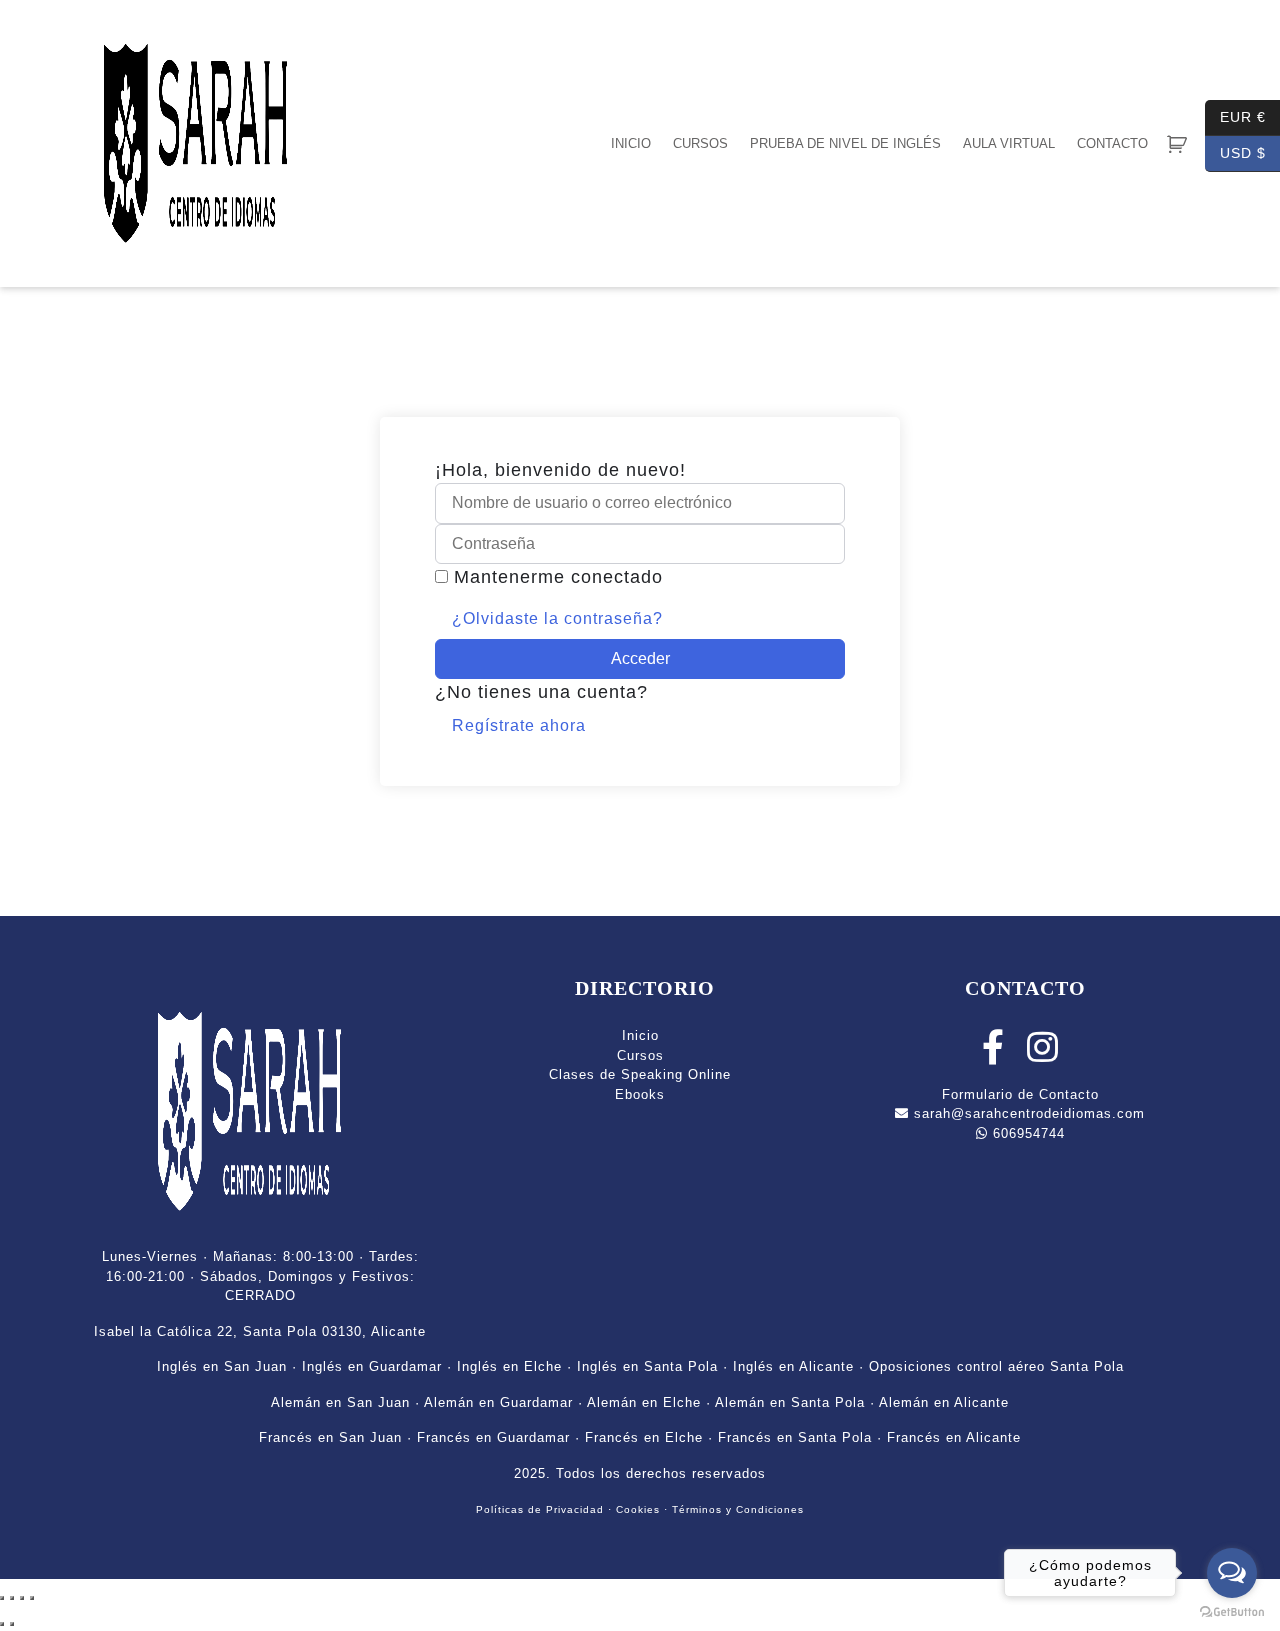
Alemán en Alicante (944, 1402)
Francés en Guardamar (493, 1437)
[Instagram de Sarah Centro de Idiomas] (1043, 1055)
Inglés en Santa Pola (647, 1366)
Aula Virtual (1009, 143)
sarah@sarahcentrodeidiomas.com (1027, 1113)
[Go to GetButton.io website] (1232, 1611)
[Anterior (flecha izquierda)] (2, 1624)
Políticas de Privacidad (540, 1509)
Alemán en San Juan (340, 1402)
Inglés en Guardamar (372, 1366)
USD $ (1235, 151)
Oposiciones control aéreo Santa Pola (996, 1366)
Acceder (640, 658)
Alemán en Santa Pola (790, 1402)
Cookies (638, 1509)
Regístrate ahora (519, 725)
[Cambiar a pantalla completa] (12, 1598)
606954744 (1026, 1133)
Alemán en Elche (644, 1402)
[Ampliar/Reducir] (2, 1598)
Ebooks (640, 1094)
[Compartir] (22, 1598)
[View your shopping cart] (1177, 144)
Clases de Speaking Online (640, 1074)
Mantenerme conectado (558, 577)
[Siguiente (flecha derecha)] (12, 1624)
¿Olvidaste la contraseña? (557, 618)
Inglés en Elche (509, 1366)
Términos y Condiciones (738, 1509)
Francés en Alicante (954, 1437)
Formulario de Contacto (1020, 1094)
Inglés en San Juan (222, 1366)
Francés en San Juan (330, 1437)
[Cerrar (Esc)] (32, 1598)
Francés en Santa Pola (795, 1437)
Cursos (700, 143)
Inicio (631, 143)
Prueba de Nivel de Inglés (845, 143)
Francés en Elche (644, 1437)
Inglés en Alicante (793, 1366)
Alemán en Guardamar (498, 1402)
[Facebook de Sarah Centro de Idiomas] (993, 1055)
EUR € (1235, 115)
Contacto (1112, 143)
